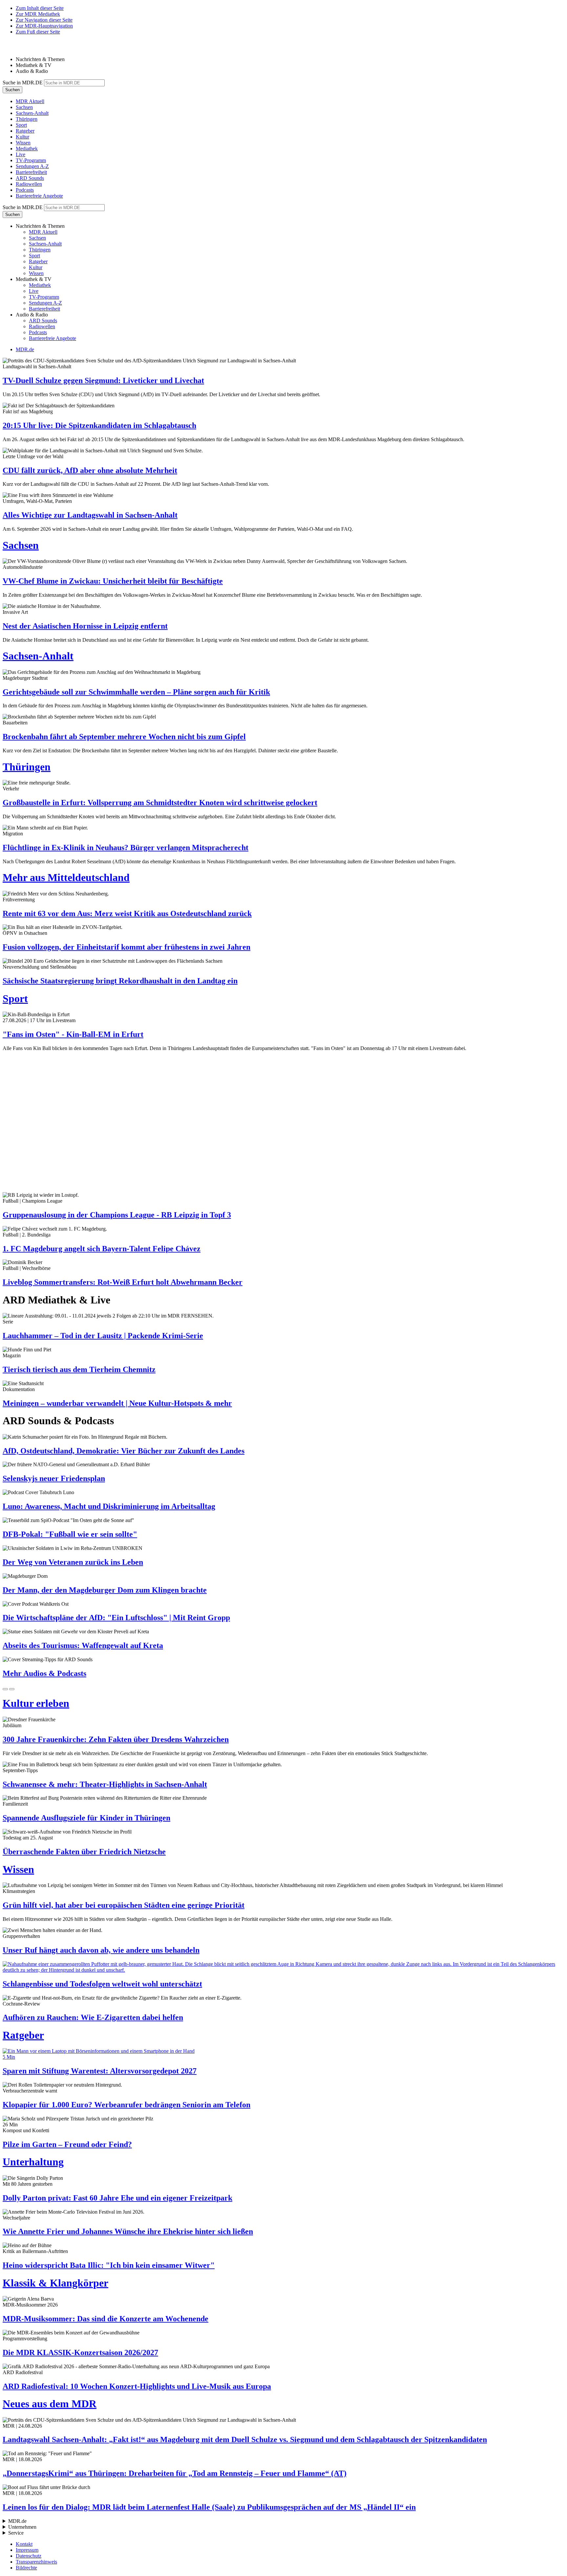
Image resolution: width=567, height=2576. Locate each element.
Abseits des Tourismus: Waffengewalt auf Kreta (83, 1645)
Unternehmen (22, 2527)
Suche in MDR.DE (23, 83)
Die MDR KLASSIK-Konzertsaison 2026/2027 (80, 2352)
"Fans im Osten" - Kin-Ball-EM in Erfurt (73, 1034)
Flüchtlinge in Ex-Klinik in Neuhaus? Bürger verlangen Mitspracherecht (126, 848)
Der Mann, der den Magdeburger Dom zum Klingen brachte (105, 1590)
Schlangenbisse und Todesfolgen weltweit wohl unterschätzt (102, 1984)
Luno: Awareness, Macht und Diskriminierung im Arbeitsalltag (109, 1506)
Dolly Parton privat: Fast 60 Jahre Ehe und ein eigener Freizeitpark (117, 2198)
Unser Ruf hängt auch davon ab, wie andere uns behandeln (101, 1950)
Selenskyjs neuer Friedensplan (54, 1478)
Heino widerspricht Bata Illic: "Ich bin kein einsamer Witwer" (109, 2265)
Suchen (12, 90)
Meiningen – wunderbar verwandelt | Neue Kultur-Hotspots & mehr (117, 1403)
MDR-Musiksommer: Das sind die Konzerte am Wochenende (105, 2319)
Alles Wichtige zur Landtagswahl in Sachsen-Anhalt (90, 515)
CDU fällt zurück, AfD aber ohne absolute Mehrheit (90, 470)
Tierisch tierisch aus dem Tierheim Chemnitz (79, 1369)
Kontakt (24, 2544)
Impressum (27, 2550)
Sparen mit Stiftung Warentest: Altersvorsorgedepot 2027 (100, 2071)
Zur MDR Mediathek (38, 14)
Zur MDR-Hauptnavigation (44, 26)
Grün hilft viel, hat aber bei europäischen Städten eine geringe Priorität (124, 1905)
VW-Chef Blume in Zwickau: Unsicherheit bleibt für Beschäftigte (113, 581)
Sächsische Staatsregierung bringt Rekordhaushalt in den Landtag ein (120, 981)
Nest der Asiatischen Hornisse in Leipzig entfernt (85, 626)
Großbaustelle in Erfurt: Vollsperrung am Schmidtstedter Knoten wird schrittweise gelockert (160, 803)
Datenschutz (29, 2556)
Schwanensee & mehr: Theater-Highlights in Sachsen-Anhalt (105, 1784)
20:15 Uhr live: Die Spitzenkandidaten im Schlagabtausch (99, 425)
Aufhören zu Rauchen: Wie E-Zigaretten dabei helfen (93, 2017)
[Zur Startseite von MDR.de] (16, 48)
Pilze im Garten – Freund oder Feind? (67, 2144)
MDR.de (25, 349)
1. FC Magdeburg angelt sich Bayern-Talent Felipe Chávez (102, 1249)
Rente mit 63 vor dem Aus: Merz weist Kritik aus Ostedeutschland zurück (127, 913)
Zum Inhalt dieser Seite (40, 8)
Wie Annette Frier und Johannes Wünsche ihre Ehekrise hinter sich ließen (128, 2231)
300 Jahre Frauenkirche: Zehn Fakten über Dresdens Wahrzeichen (116, 1739)
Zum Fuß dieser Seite (38, 32)
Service (16, 2533)
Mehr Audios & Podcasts (44, 1673)
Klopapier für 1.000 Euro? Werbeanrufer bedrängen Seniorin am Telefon (126, 2105)
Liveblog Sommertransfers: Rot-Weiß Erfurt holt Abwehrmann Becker (123, 1282)
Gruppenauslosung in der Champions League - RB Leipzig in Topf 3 (117, 1215)
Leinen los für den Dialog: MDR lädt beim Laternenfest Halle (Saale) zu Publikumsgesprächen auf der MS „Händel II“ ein (209, 2507)
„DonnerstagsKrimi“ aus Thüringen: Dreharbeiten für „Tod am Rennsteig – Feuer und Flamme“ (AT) (175, 2473)
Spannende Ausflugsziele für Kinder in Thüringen (86, 1818)
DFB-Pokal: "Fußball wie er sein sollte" (70, 1534)
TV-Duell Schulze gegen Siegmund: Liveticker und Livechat (103, 380)
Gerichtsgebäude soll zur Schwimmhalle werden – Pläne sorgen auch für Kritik (136, 692)
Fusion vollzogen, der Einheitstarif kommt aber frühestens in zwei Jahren (126, 947)
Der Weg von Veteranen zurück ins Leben (73, 1562)
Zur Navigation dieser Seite (44, 20)
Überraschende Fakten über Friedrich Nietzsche (84, 1852)
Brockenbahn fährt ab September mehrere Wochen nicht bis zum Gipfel (124, 737)
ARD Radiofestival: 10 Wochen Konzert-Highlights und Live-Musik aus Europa (137, 2386)
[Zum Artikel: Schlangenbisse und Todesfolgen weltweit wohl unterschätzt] (283, 1967)
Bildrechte (26, 2568)
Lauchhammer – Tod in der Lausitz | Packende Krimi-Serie (103, 1336)
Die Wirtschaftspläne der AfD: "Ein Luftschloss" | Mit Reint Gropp (116, 1618)
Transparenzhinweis (36, 2562)
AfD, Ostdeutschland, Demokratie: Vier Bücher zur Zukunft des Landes (124, 1451)
